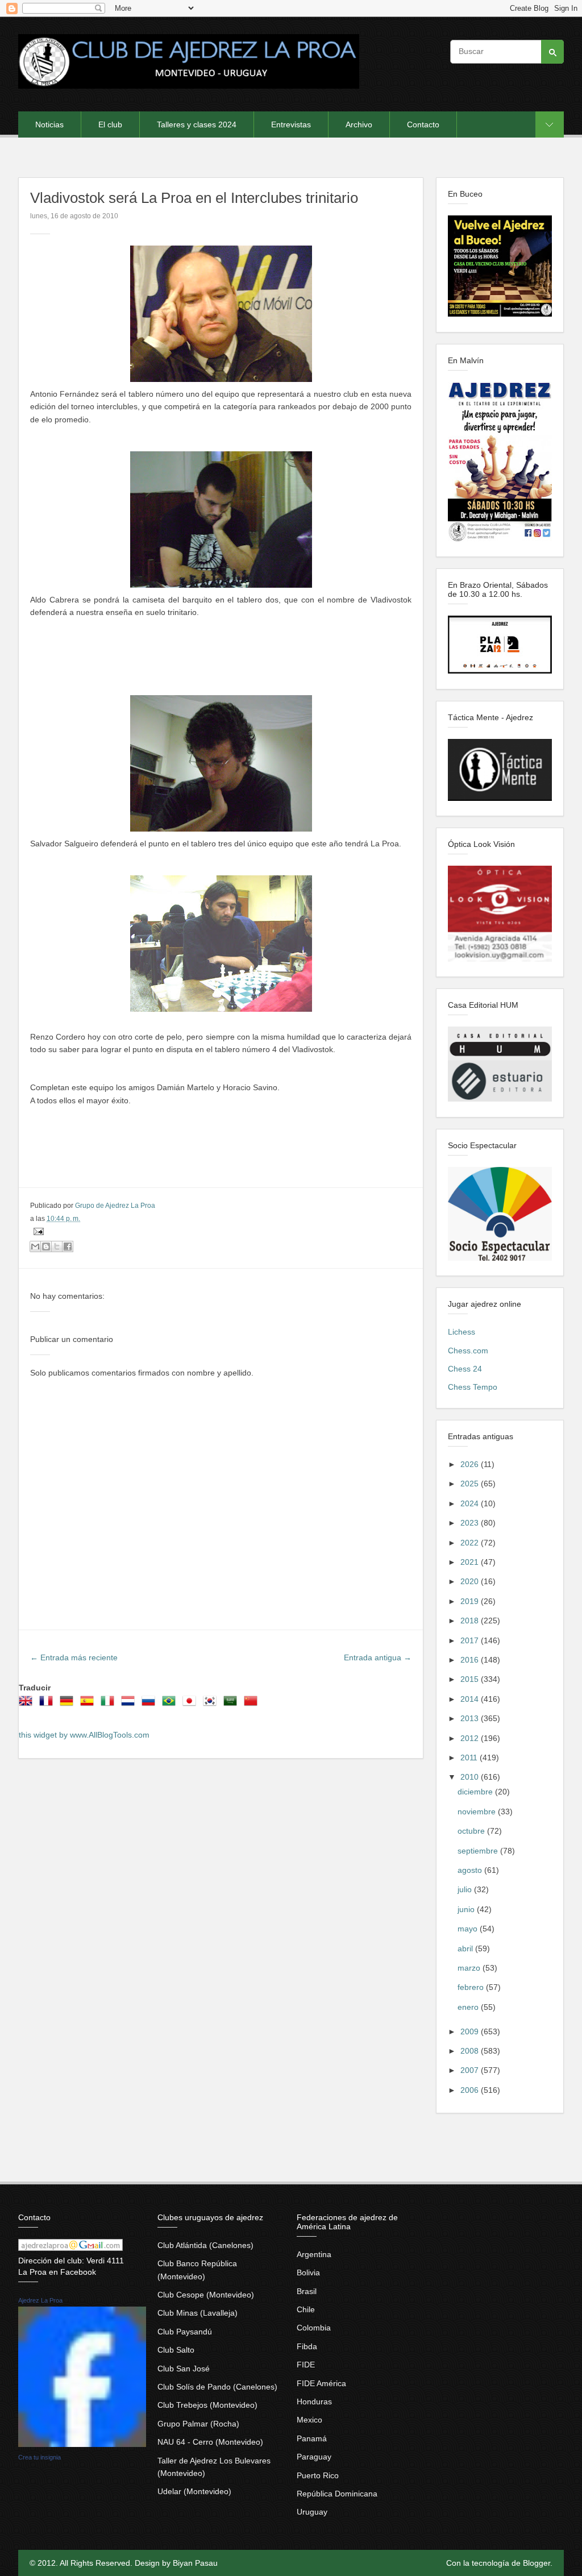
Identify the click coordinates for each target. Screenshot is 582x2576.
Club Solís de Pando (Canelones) (217, 2387)
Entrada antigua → (378, 1657)
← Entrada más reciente (74, 1657)
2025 (471, 1484)
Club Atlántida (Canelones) (205, 2245)
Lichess (462, 1332)
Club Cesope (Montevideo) (206, 2295)
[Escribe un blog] (46, 1247)
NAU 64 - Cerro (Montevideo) (210, 2442)
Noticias (49, 124)
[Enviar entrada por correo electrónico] (37, 1231)
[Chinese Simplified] (253, 1705)
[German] (69, 1705)
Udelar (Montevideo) (194, 2491)
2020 (471, 1581)
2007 (471, 2070)
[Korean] (212, 1705)
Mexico (309, 2420)
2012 (471, 1738)
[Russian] (151, 1705)
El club (110, 124)
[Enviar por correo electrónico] (35, 1247)
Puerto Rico (318, 2475)
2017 (471, 1640)
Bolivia (308, 2272)
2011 (470, 1758)
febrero (472, 1987)
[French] (48, 1705)
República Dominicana (337, 2494)
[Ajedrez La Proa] (82, 2444)
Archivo (359, 124)
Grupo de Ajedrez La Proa (115, 1206)
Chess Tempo (473, 1387)
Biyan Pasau (195, 2563)
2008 (471, 2051)
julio (466, 1889)
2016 (471, 1660)
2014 (471, 1699)
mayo (469, 1929)
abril (466, 1948)
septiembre (479, 1851)
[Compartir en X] (57, 1247)
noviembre (478, 1811)
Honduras (314, 2402)
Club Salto (176, 2350)
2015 (471, 1679)
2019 (471, 1601)
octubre (472, 1831)
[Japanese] (192, 1705)
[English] (28, 1705)
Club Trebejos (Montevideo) (207, 2405)
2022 (471, 1543)
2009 (471, 2031)
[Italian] (110, 1705)
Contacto (423, 124)
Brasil (307, 2291)
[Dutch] (130, 1705)
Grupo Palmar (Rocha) (198, 2424)
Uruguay (312, 2512)
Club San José (184, 2369)
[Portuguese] (171, 1705)
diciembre (476, 1792)
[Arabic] (232, 1705)
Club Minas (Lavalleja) (198, 2313)
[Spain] (89, 1705)
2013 (471, 1718)
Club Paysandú (185, 2332)
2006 (471, 2090)
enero (469, 2007)
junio (467, 1909)
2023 (471, 1523)
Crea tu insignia (40, 2457)
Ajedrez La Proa (40, 2300)
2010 (471, 1777)
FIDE (306, 2365)
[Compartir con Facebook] (68, 1247)
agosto (471, 1870)
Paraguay (314, 2457)
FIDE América (321, 2383)
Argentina (314, 2254)
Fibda (307, 2346)
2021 (471, 1562)
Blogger (537, 2563)
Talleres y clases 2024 (197, 124)
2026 (471, 1464)
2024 (471, 1503)
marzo (470, 1968)
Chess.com (468, 1351)
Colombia (314, 2328)
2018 (471, 1621)
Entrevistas (291, 124)
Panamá (312, 2438)
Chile (306, 2309)
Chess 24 (465, 1369)
